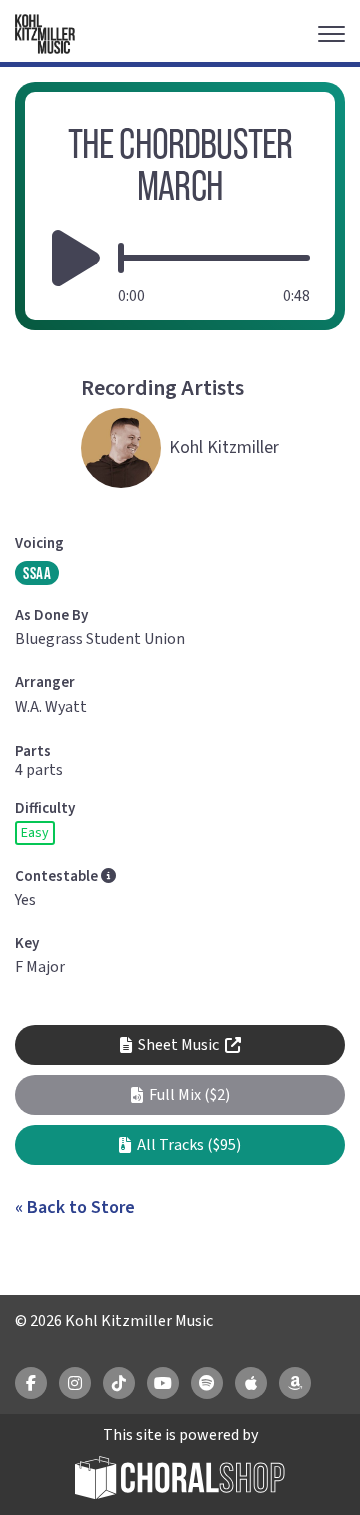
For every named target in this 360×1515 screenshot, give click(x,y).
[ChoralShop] (180, 1480)
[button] (180, 1095)
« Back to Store (75, 1207)
